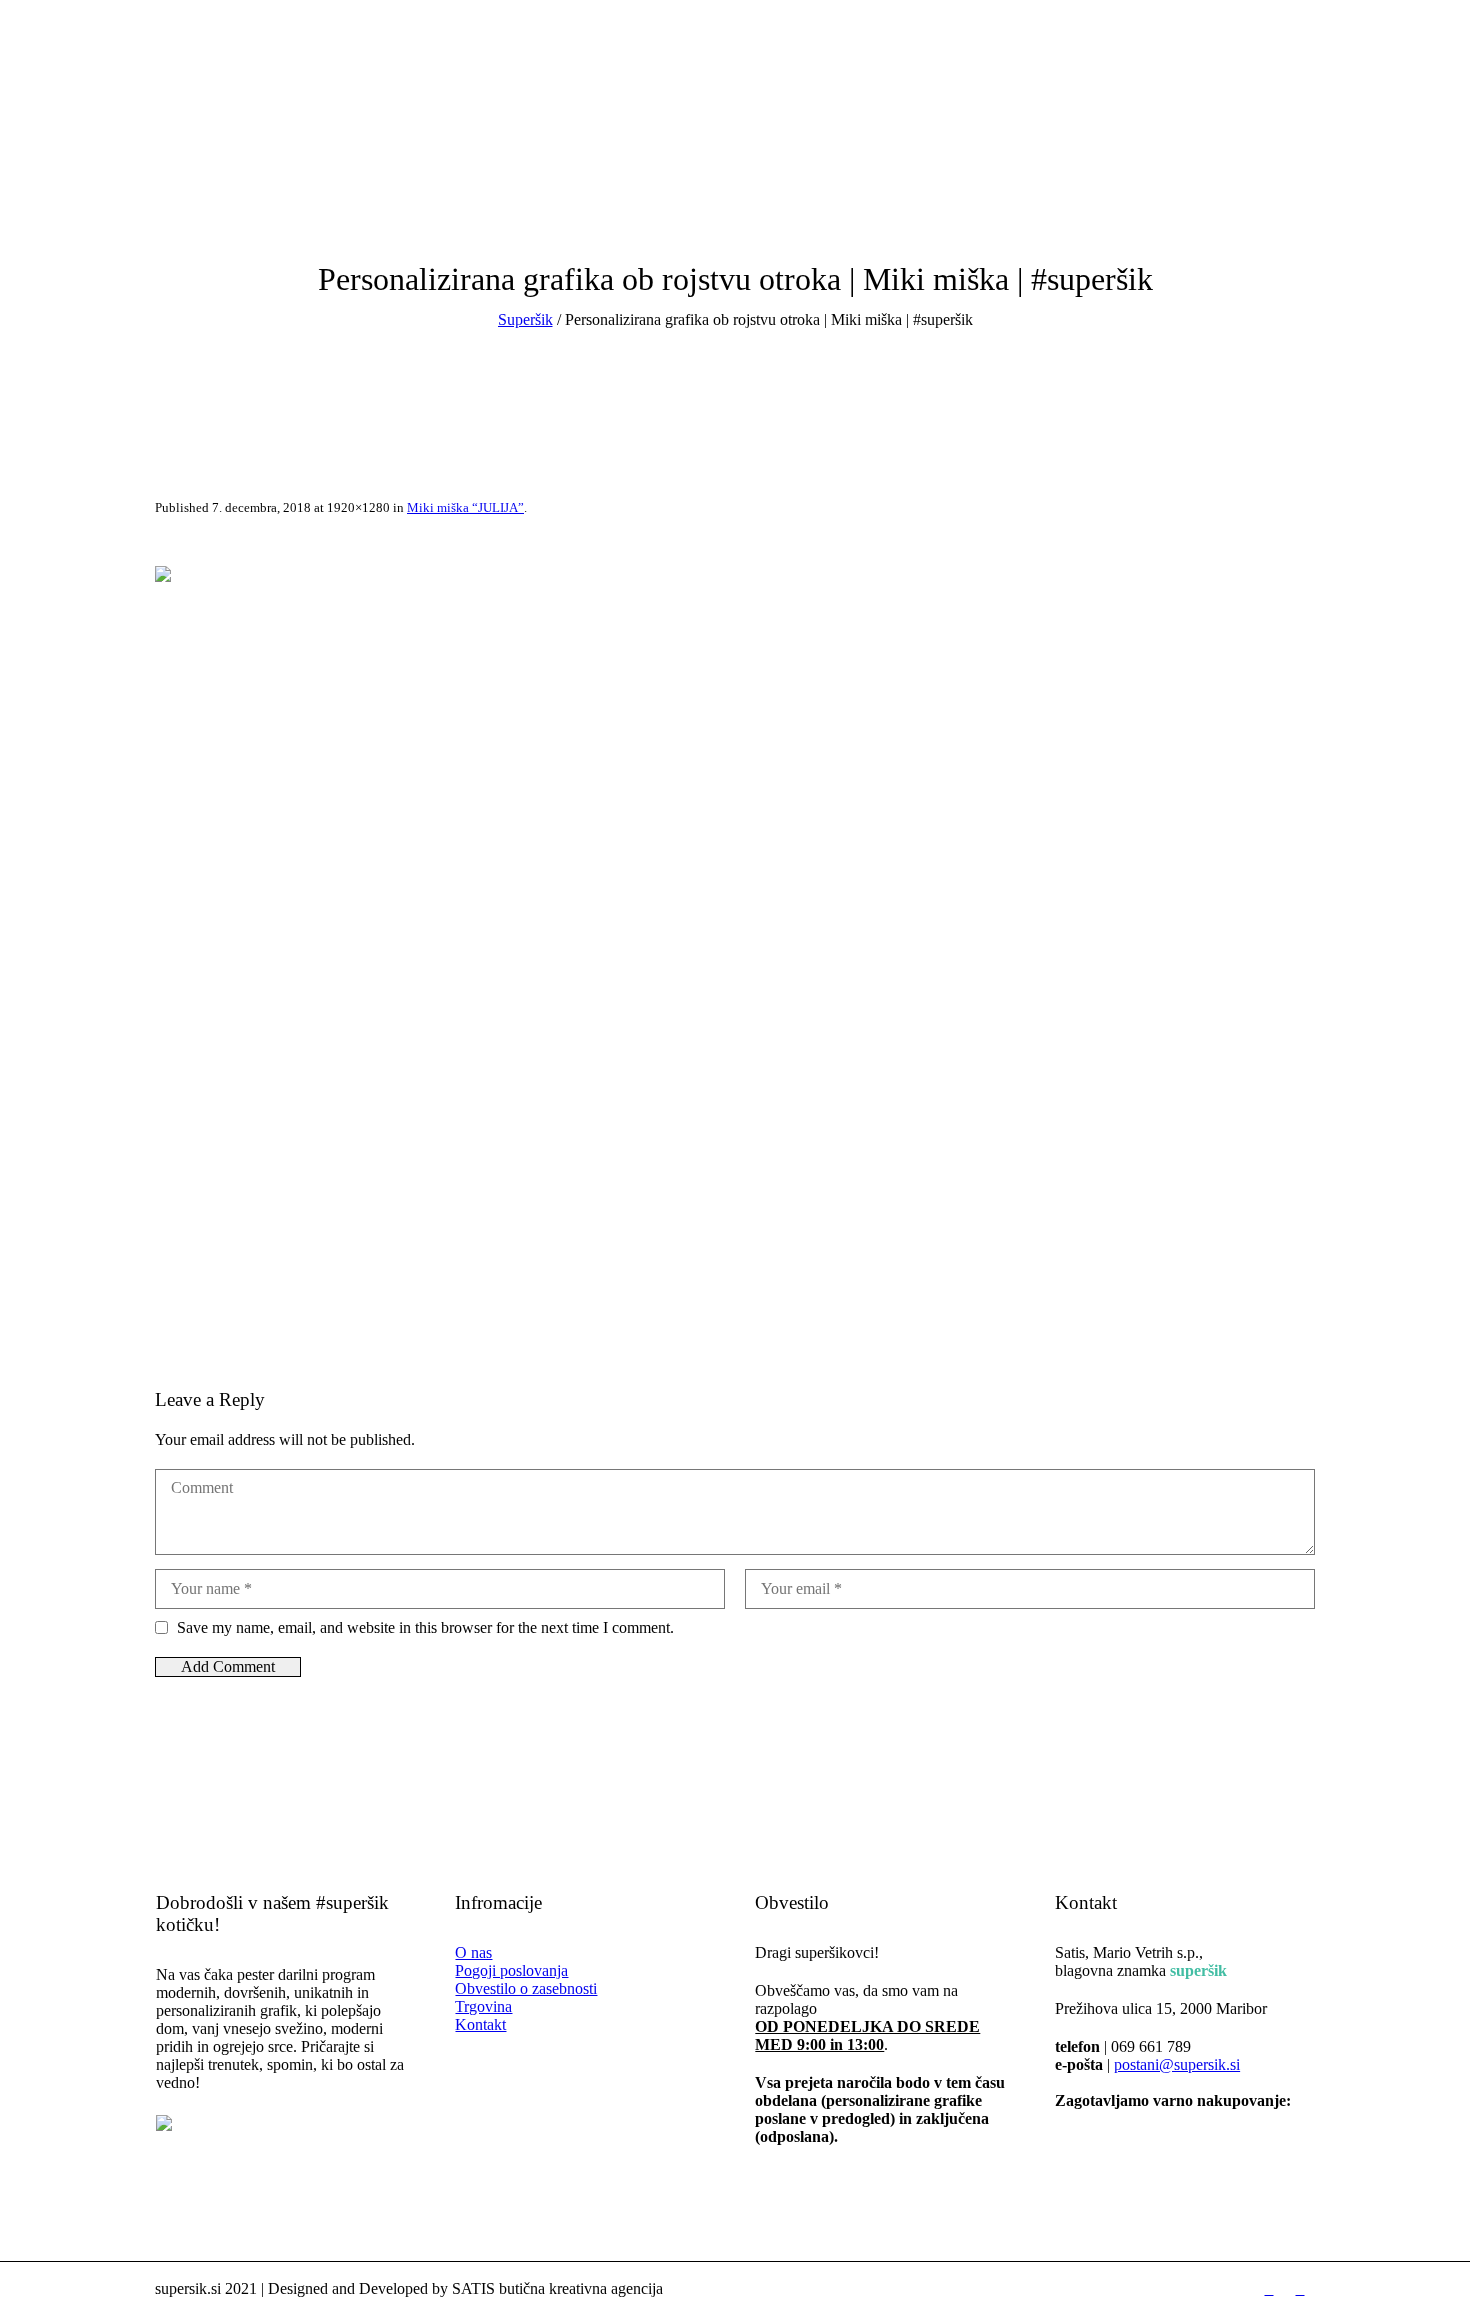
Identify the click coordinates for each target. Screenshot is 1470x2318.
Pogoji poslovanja (511, 1970)
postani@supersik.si (1177, 2064)
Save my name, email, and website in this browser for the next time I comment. (425, 1627)
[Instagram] (79, 181)
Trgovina (483, 2006)
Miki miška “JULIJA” (465, 507)
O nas (473, 1952)
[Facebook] (50, 181)
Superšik (525, 319)
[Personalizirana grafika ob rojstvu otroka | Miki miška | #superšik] (735, 952)
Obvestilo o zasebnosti (526, 1988)
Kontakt (480, 2024)
